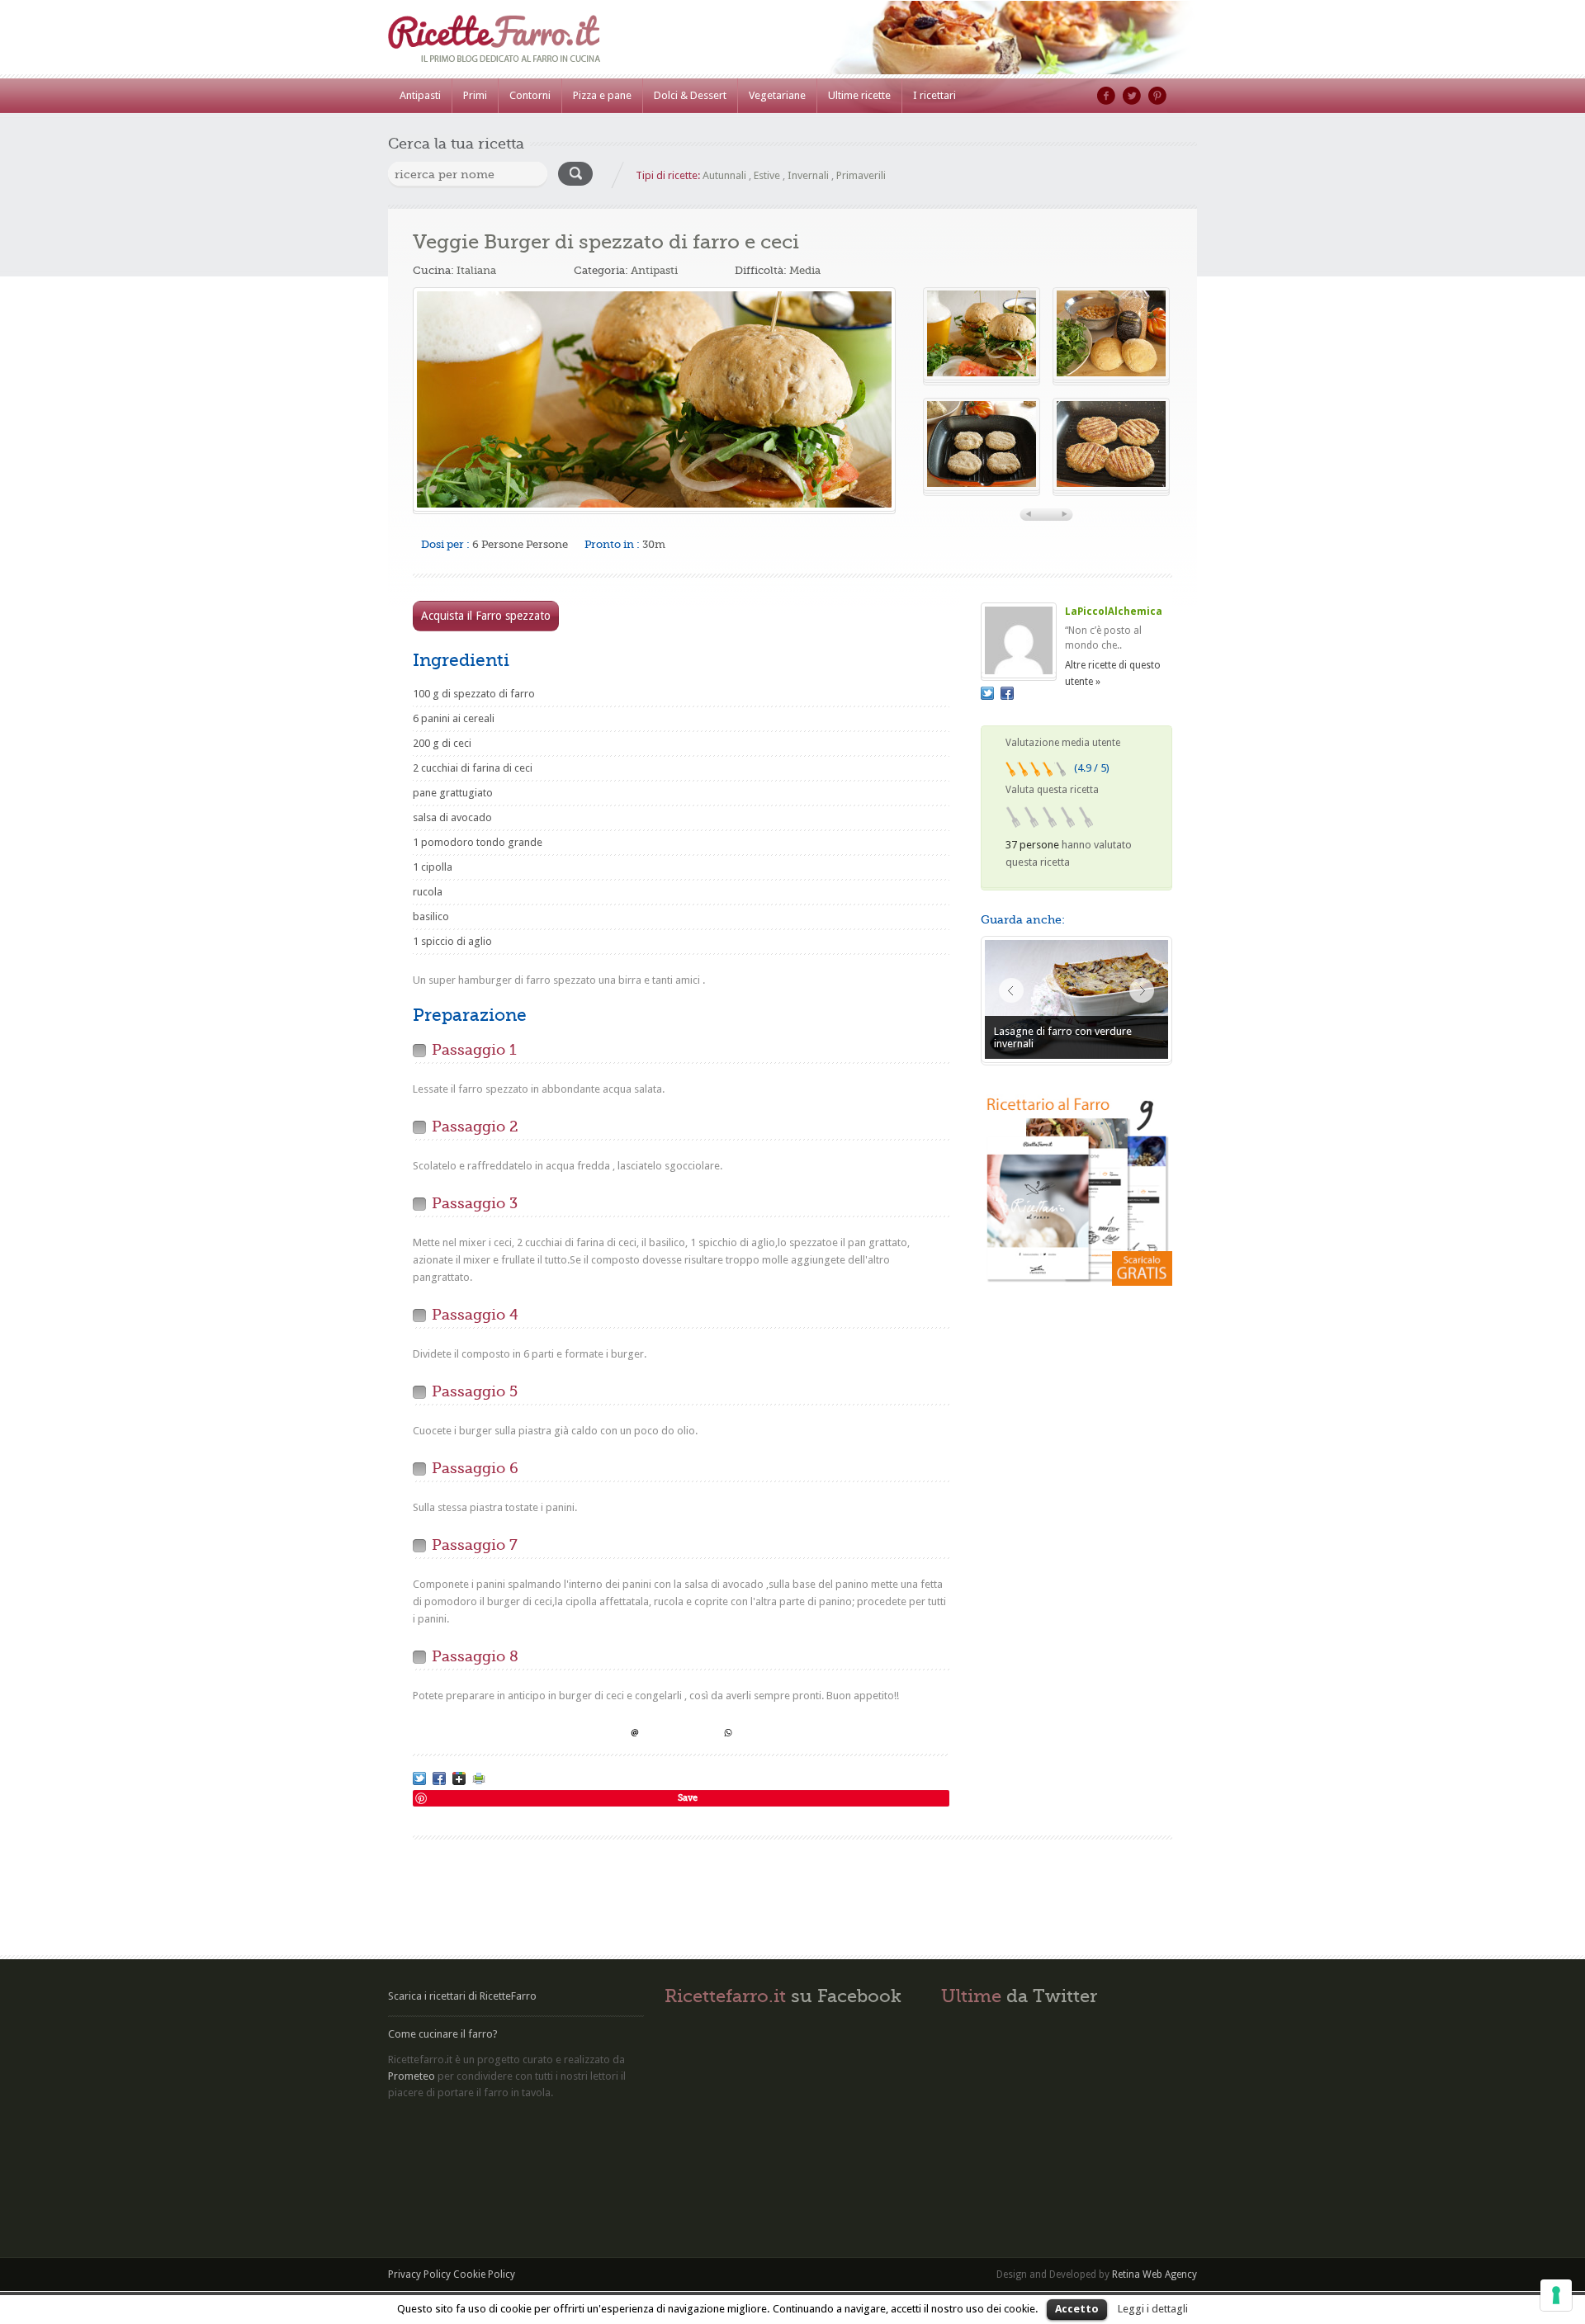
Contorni (530, 95)
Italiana (476, 270)
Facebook (1106, 96)
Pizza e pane (602, 95)
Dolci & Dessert (690, 95)
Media (805, 270)
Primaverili (861, 175)
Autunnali (724, 175)
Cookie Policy (484, 2274)
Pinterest (1157, 96)
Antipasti (420, 95)
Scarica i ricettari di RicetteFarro (462, 1996)
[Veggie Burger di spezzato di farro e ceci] (654, 399)
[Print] (479, 1778)
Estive (767, 175)
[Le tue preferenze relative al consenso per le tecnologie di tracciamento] (1556, 2295)
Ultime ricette (859, 95)
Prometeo (412, 2076)
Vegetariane (777, 95)
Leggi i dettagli (1153, 2309)
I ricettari (934, 95)
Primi (475, 95)
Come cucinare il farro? (443, 2034)
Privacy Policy (419, 2274)
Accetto (1077, 2309)
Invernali (808, 175)
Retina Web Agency (1154, 2274)
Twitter (1132, 96)
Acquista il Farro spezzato (486, 616)
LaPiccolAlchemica (1114, 612)
